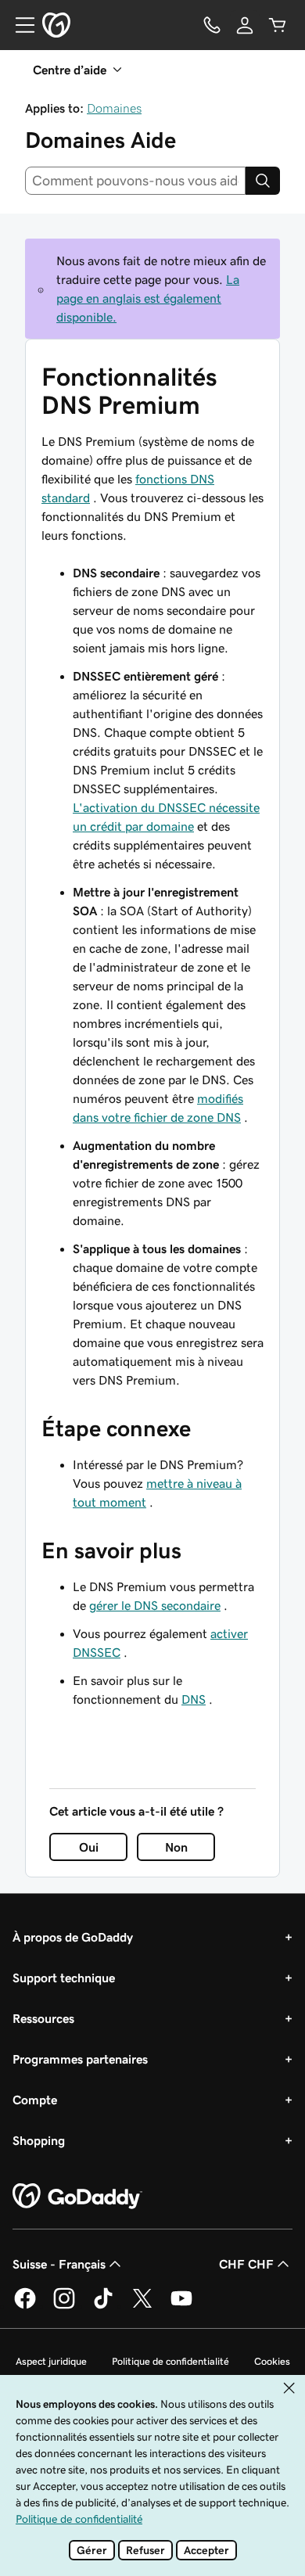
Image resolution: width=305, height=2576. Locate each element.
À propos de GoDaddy (73, 1937)
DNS (194, 1699)
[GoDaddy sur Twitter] (142, 2306)
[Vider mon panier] (278, 25)
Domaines (114, 108)
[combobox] (135, 181)
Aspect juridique (51, 2361)
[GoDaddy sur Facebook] (25, 2306)
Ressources (43, 2018)
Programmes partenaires (80, 2059)
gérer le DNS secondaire (155, 1605)
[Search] (263, 181)
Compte (35, 2100)
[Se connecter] (245, 25)
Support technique (64, 1978)
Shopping (39, 2140)
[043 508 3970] (212, 25)
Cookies (272, 2361)
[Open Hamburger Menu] (19, 25)
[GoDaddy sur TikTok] (103, 2306)
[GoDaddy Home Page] (77, 2197)
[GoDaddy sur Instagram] (64, 2306)
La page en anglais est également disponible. (148, 298)
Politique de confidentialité (170, 2361)
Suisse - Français (59, 2264)
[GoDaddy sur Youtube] (181, 2306)
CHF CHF (246, 2264)
